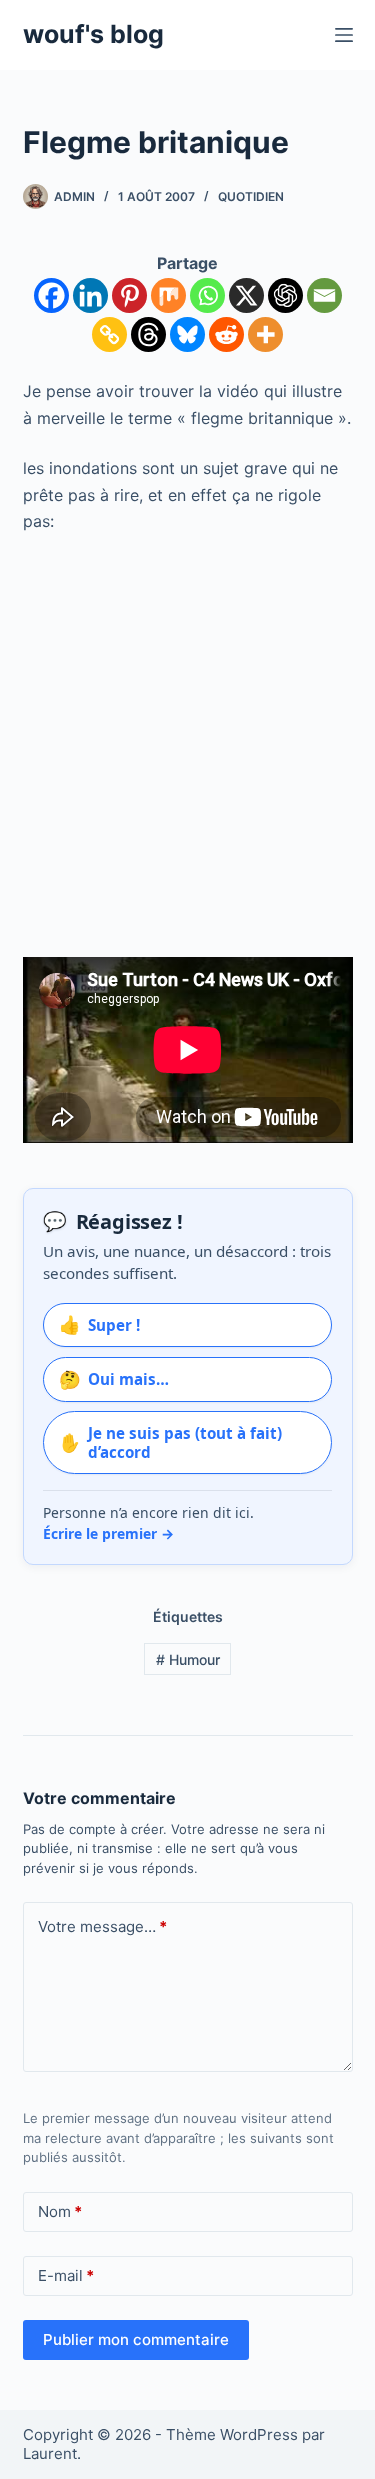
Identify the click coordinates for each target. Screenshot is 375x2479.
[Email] (324, 295)
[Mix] (168, 295)
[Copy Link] (109, 334)
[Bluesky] (187, 334)
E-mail (66, 2275)
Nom (60, 2211)
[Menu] (344, 35)
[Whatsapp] (207, 295)
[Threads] (148, 334)
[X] (246, 295)
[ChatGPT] (285, 295)
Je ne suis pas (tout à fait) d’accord (170, 1442)
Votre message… (102, 1926)
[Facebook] (51, 295)
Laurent (50, 2453)
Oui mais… (114, 1379)
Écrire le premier (108, 1533)
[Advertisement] (187, 745)
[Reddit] (226, 334)
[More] (265, 334)
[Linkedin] (90, 295)
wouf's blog (93, 34)
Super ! (99, 1324)
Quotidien (251, 196)
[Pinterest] (129, 295)
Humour (188, 1659)
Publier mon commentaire (136, 2339)
